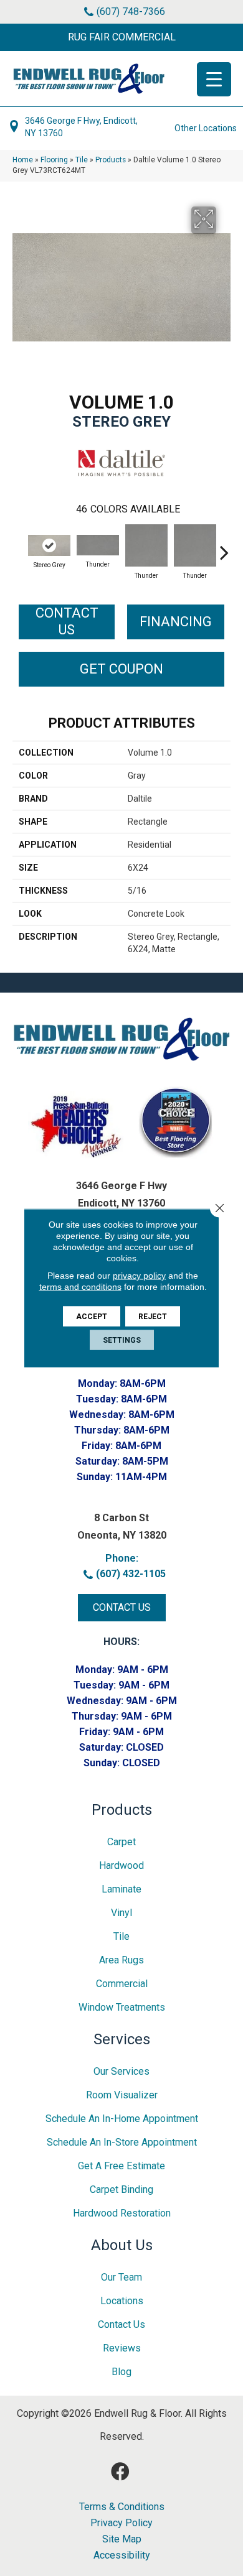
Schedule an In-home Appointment (122, 2119)
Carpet (121, 1842)
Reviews (122, 2348)
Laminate (121, 1889)
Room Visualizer (122, 2095)
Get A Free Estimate (121, 2166)
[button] (121, 37)
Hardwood (121, 1865)
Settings (122, 1340)
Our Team (121, 2277)
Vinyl (121, 1913)
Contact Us (67, 621)
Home (23, 160)
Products (111, 160)
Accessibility (122, 2555)
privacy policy (139, 1276)
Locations (122, 2301)
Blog (121, 2372)
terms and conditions (80, 1287)
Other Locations (206, 128)
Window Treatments (122, 2007)
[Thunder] (98, 545)
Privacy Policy (121, 2523)
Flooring (54, 160)
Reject (153, 1317)
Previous (19, 546)
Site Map (122, 2539)
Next (224, 546)
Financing (176, 622)
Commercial (122, 1984)
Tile (82, 160)
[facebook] (120, 2472)
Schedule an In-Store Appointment (122, 2142)
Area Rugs (121, 1960)
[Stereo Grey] (49, 545)
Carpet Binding (121, 2189)
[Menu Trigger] (214, 79)
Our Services (121, 2071)
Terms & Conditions (122, 2507)
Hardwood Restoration (122, 2213)
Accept (92, 1317)
